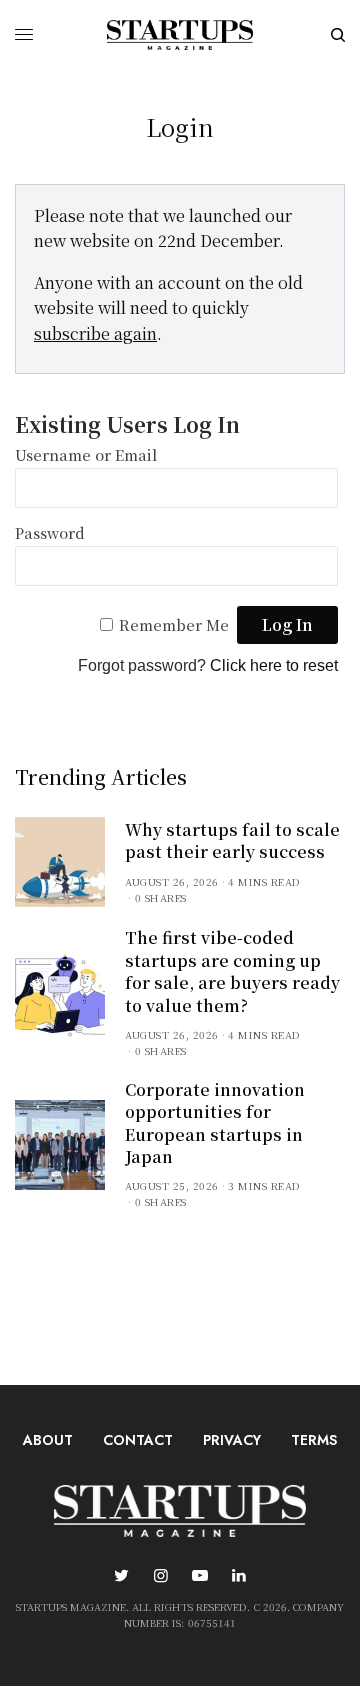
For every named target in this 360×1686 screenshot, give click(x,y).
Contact (138, 1440)
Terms (314, 1440)
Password (50, 532)
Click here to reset (274, 665)
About (48, 1440)
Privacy (232, 1440)
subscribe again (95, 333)
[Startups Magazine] (180, 35)
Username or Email (86, 454)
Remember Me (174, 624)
